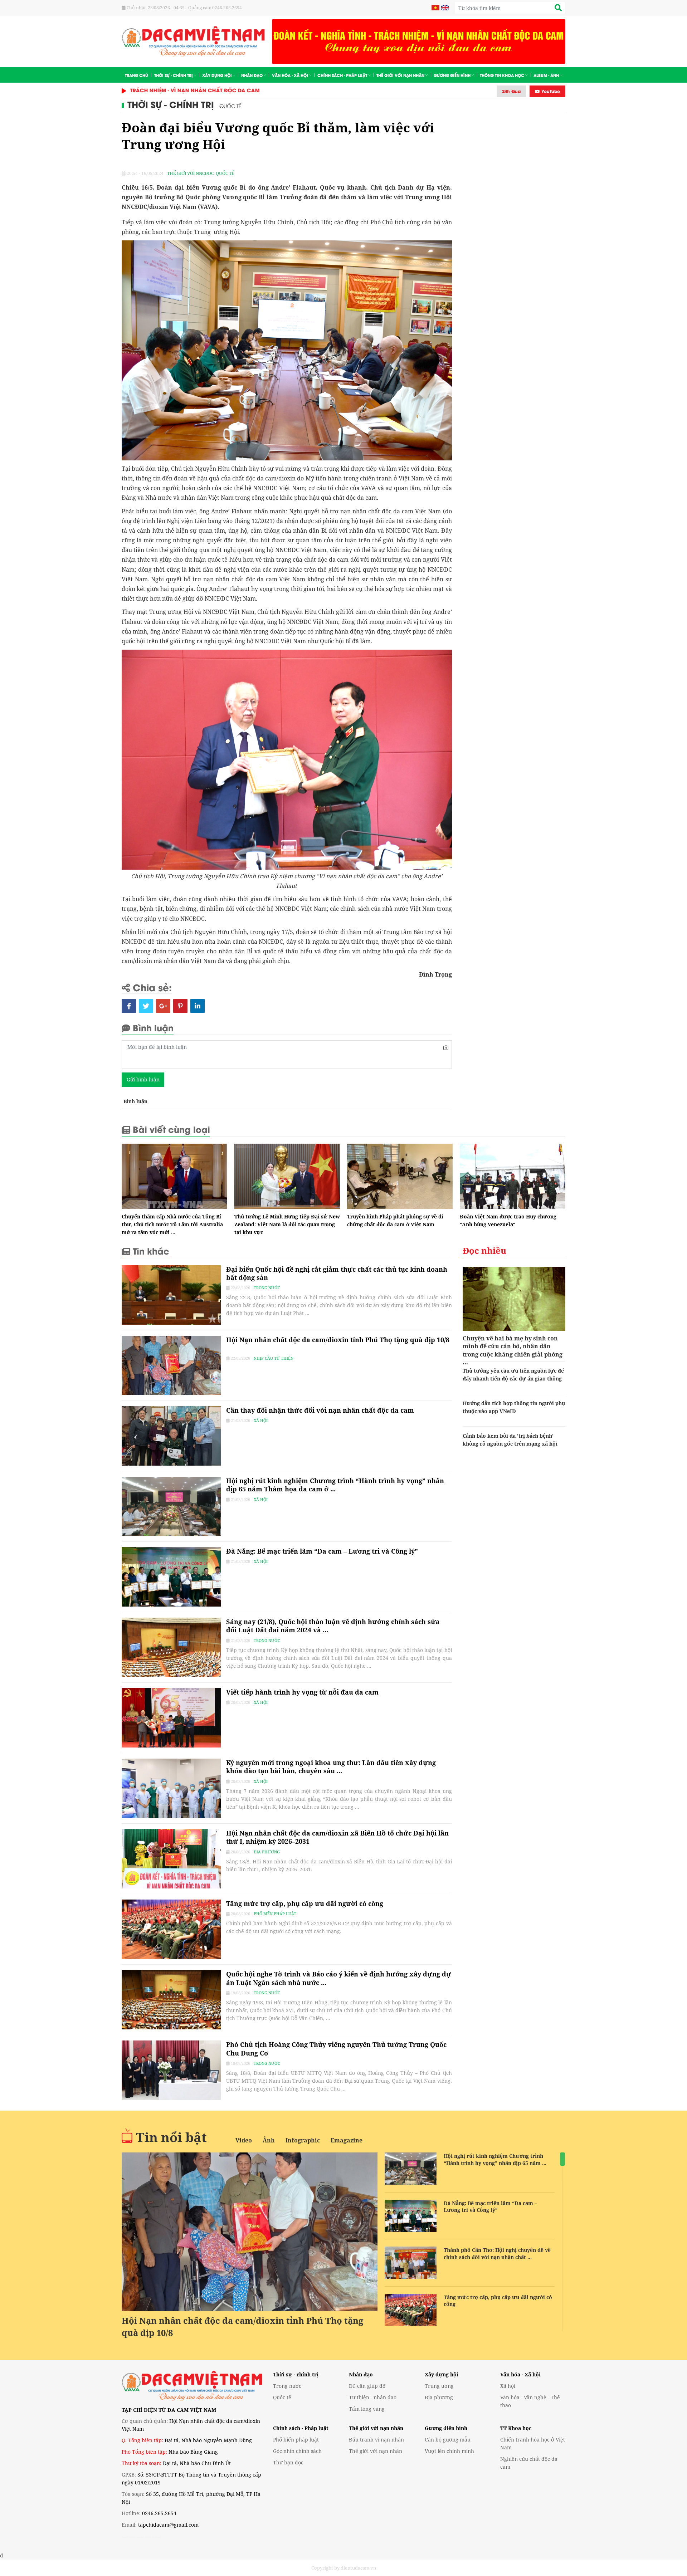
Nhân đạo (252, 75)
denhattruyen (131, 2537)
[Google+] (163, 1006)
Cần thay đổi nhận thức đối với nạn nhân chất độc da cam (320, 1410)
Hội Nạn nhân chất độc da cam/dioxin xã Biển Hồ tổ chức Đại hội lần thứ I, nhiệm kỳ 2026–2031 (337, 1837)
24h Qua (511, 91)
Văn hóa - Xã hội (290, 75)
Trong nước (267, 1288)
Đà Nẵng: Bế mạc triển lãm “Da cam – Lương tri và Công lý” (322, 1551)
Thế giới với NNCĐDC (191, 173)
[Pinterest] (180, 1006)
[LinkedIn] (198, 1006)
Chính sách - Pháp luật (342, 75)
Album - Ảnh (546, 75)
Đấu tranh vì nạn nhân (376, 2440)
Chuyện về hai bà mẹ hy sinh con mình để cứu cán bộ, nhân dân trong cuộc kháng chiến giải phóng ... (513, 1350)
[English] (444, 8)
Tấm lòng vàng (367, 2409)
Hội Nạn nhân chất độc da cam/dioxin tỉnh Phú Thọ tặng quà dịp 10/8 (338, 1344)
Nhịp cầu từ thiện (274, 1358)
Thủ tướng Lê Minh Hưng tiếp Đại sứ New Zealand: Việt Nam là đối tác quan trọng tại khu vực (287, 1224)
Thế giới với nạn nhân (400, 75)
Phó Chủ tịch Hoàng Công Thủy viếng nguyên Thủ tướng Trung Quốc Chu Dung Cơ (336, 2049)
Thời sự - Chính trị (174, 75)
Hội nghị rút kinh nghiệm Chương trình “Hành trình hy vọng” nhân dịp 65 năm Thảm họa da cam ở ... (335, 1485)
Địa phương (267, 1852)
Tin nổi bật (171, 2137)
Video (244, 2140)
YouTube (550, 91)
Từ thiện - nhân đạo (373, 2397)
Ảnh (269, 2140)
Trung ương (439, 2386)
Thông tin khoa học (502, 75)
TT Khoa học (516, 2428)
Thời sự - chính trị (296, 2374)
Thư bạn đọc (288, 2462)
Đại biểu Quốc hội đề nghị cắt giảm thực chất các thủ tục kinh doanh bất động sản (337, 1273)
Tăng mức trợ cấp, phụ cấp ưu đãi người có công (305, 1903)
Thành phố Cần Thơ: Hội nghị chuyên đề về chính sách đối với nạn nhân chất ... (497, 2254)
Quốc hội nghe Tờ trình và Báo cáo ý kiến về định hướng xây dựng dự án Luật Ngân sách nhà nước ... (339, 1978)
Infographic (303, 2140)
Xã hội (261, 1420)
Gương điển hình (452, 75)
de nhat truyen (151, 2537)
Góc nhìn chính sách (297, 2451)
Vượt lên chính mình (449, 2451)
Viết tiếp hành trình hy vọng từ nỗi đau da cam (302, 1692)
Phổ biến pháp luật (275, 1914)
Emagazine (347, 2140)
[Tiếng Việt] (435, 8)
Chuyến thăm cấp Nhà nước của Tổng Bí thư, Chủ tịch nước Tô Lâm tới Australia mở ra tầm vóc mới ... (172, 1224)
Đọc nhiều (484, 1250)
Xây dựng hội (217, 75)
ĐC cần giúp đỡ (367, 2386)
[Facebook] (129, 1006)
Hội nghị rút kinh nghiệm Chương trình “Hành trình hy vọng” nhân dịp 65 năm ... (495, 2159)
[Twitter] (146, 1006)
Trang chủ (137, 75)
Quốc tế (230, 106)
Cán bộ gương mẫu (448, 2440)
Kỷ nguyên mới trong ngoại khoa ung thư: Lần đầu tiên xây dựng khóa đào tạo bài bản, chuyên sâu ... (331, 1767)
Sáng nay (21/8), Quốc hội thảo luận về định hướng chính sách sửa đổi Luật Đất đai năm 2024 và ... (333, 1626)
